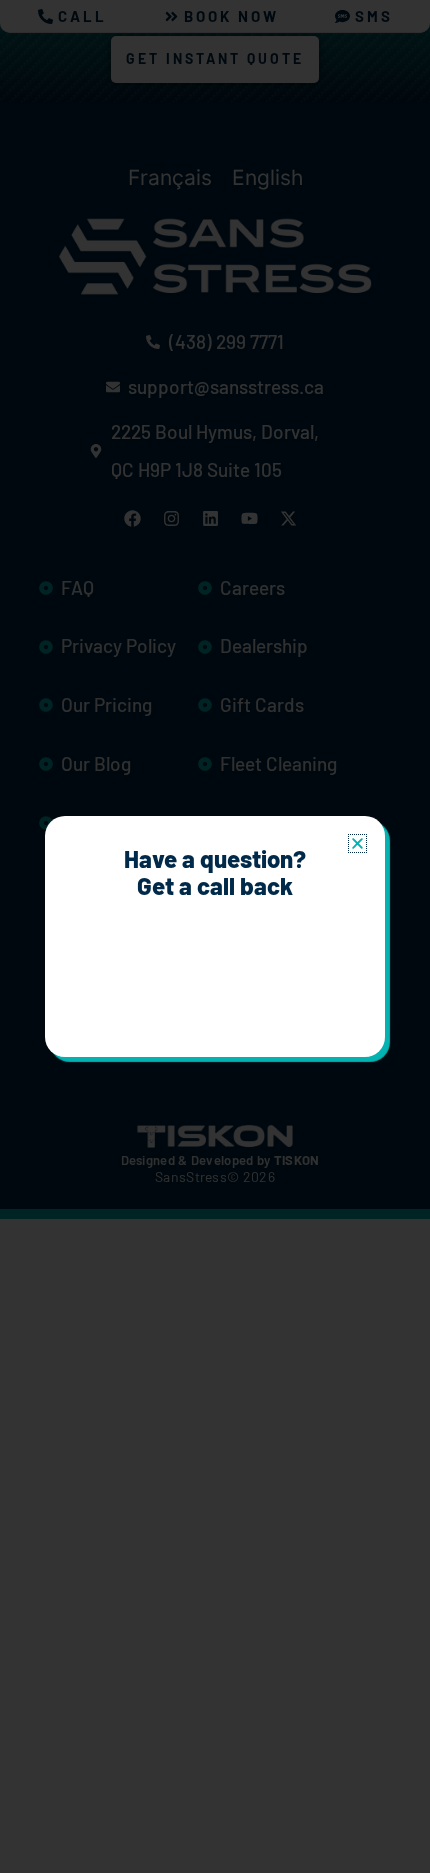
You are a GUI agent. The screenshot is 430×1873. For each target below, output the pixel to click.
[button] (357, 843)
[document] (215, 936)
